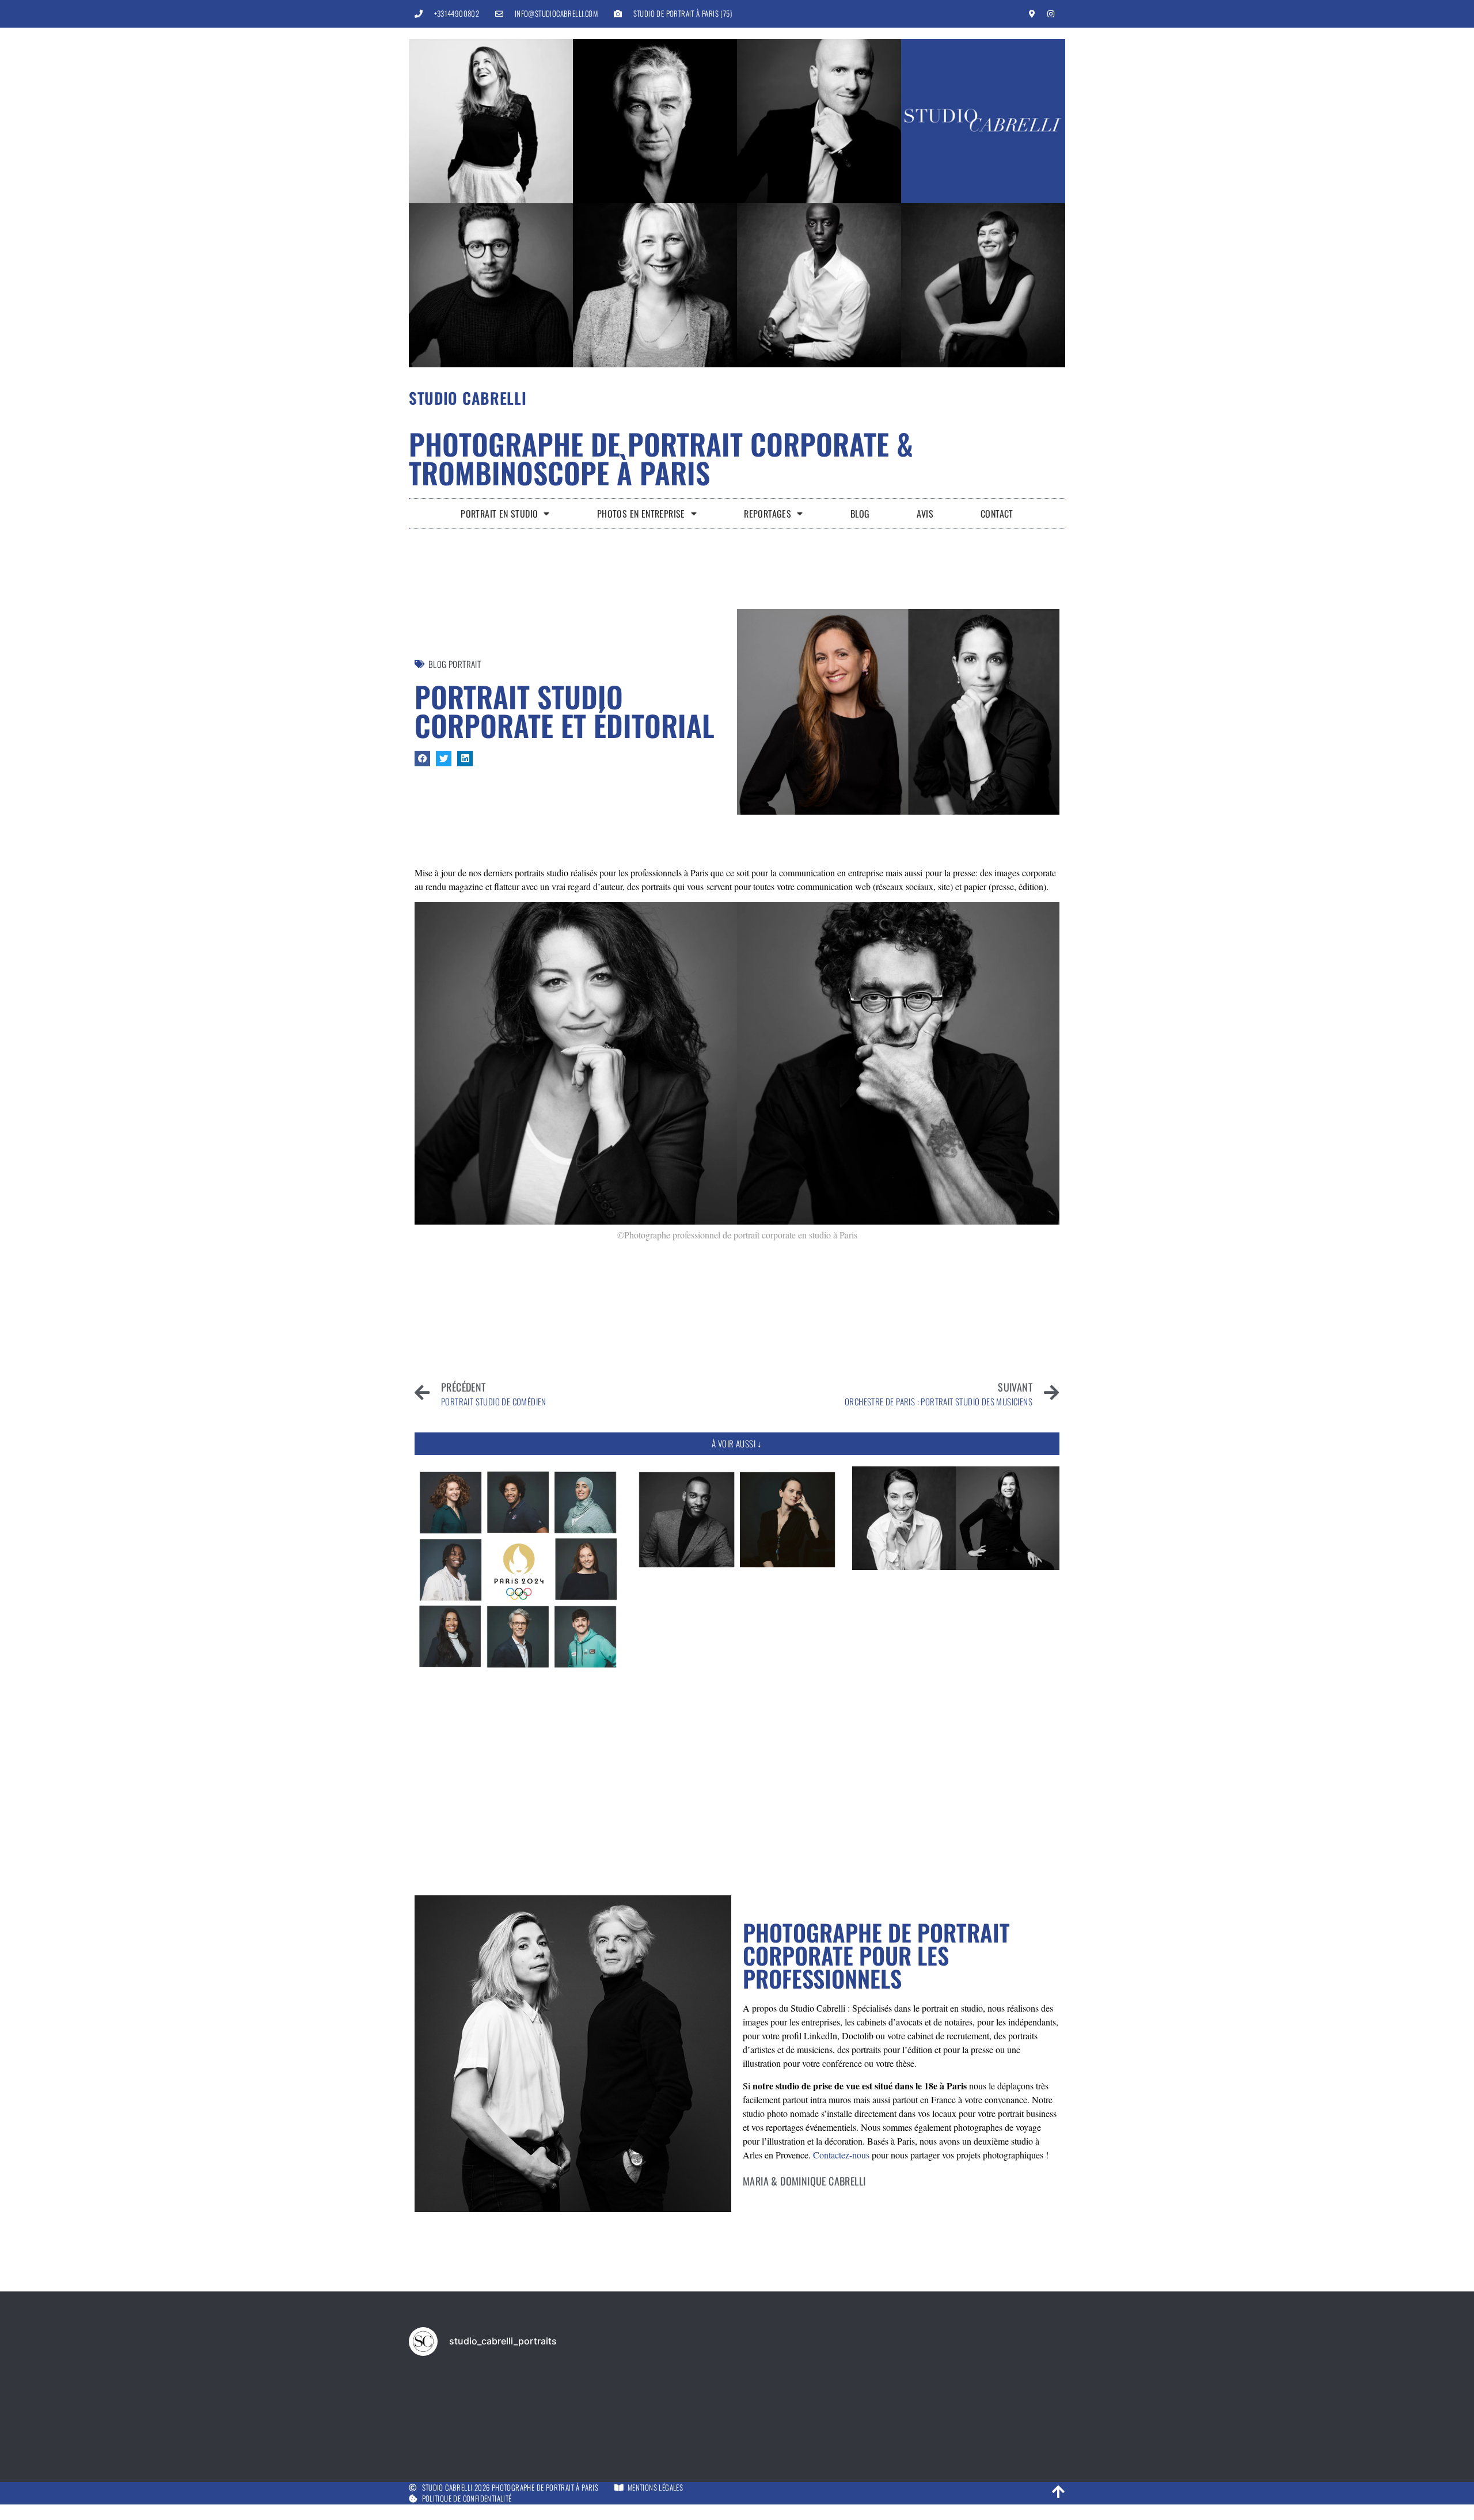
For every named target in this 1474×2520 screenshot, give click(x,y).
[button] (422, 759)
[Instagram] (1051, 14)
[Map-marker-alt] (1032, 14)
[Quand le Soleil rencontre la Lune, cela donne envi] (1002, 2405)
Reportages (768, 514)
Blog (860, 514)
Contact (997, 514)
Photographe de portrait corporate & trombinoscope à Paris (661, 458)
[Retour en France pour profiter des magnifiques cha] (605, 2405)
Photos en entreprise (641, 514)
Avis (925, 514)
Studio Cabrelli (468, 398)
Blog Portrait (455, 664)
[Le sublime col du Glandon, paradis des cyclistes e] (472, 2405)
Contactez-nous (841, 2155)
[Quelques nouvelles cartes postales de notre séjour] (737, 2405)
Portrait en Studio (499, 514)
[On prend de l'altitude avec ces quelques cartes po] (869, 2405)
